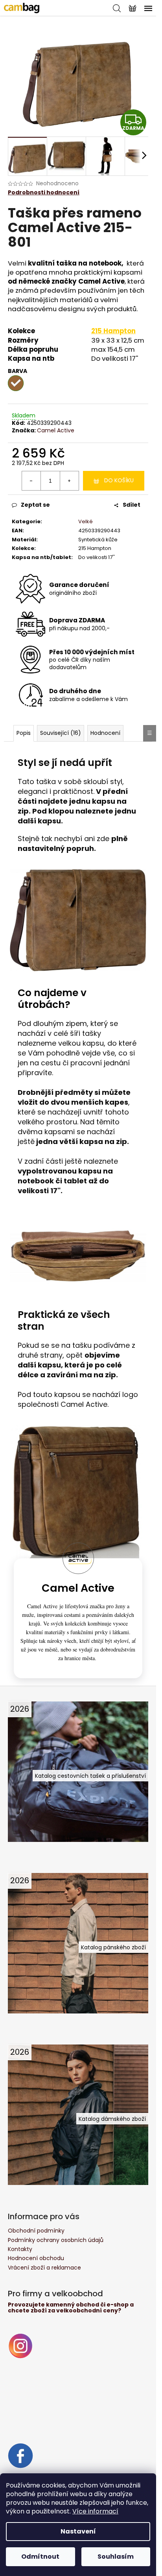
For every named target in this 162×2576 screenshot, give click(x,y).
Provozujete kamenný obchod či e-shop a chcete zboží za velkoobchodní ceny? (71, 2308)
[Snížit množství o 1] (31, 481)
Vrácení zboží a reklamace (44, 2268)
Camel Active (56, 430)
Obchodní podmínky (36, 2231)
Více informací (95, 2511)
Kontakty (20, 2249)
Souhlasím (116, 2557)
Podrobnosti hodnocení (44, 193)
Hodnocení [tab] (105, 733)
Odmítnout (40, 2557)
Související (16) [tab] (61, 733)
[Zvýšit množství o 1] (69, 481)
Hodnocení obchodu (36, 2258)
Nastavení (78, 2531)
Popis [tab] (24, 733)
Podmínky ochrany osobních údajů (56, 2240)
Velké (86, 521)
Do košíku (119, 480)
